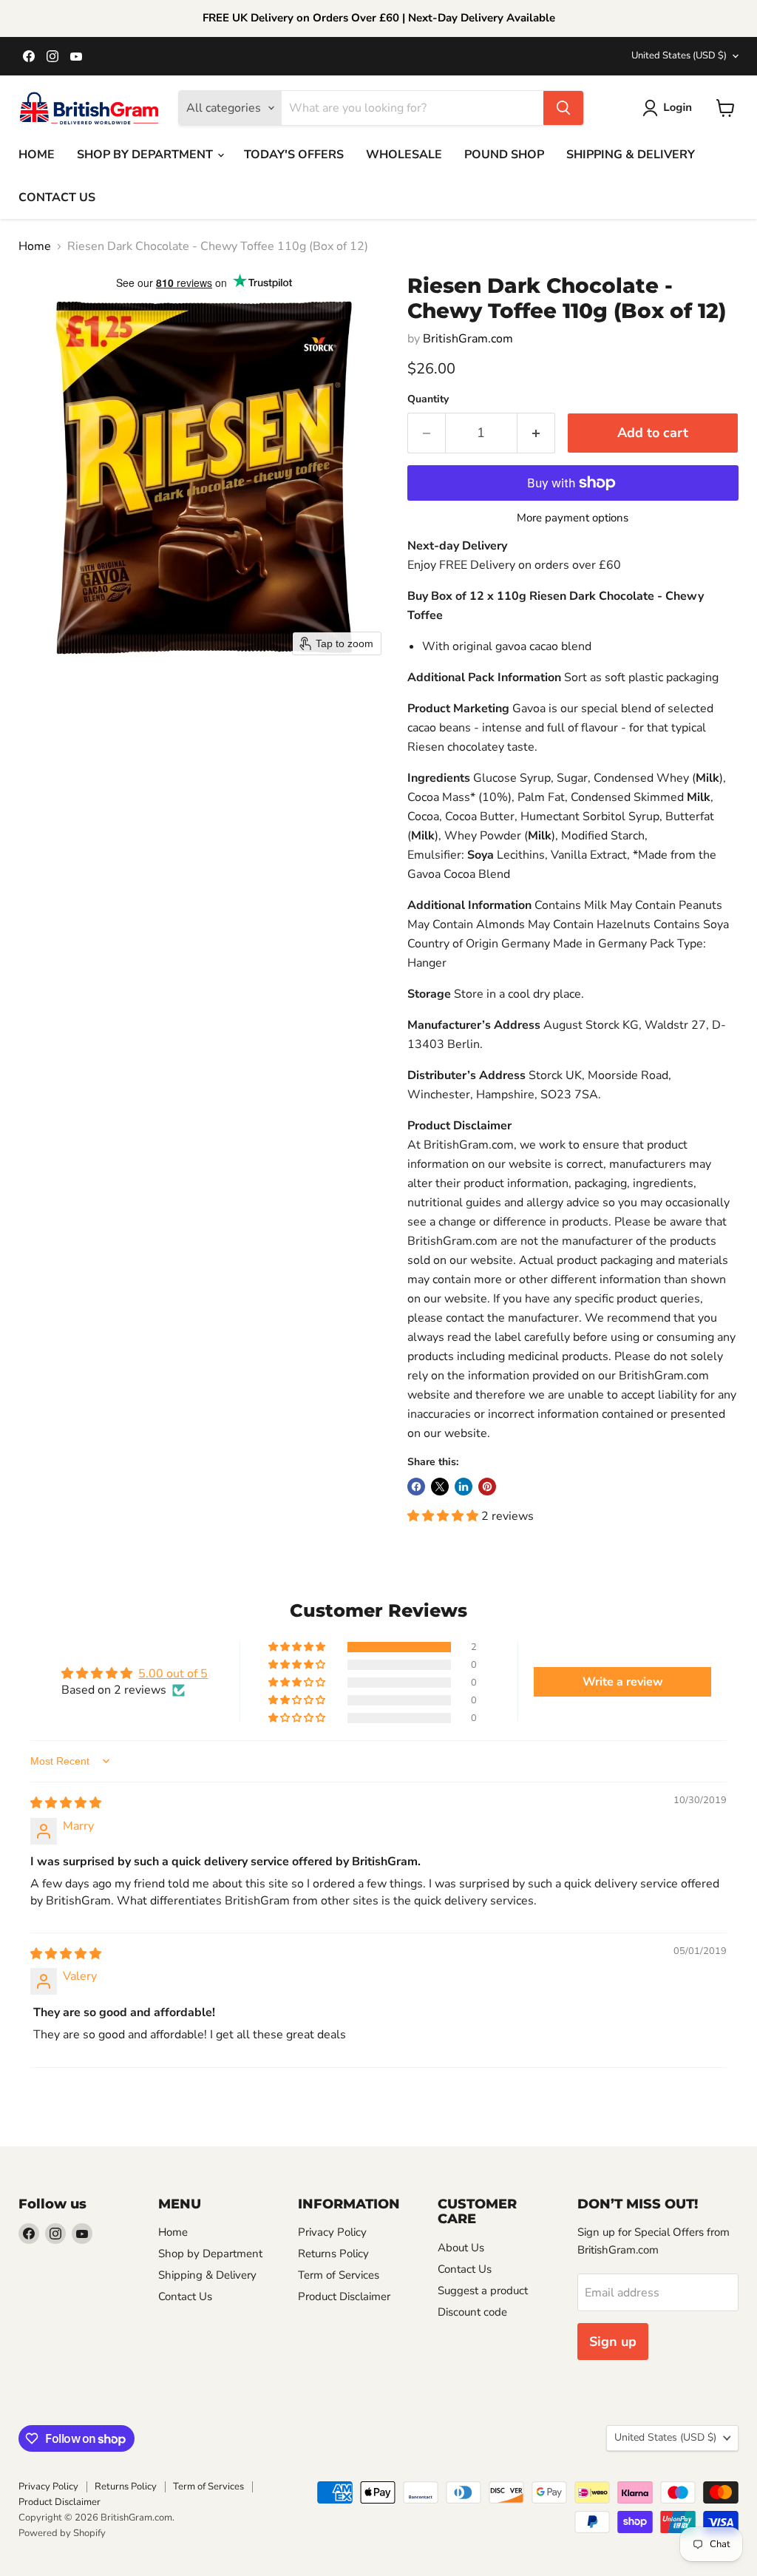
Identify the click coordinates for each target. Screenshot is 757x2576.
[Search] (563, 108)
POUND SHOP (504, 155)
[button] (670, 108)
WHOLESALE (404, 155)
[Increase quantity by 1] (536, 433)
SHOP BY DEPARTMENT (146, 155)
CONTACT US (57, 197)
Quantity (428, 399)
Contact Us (185, 2296)
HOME (37, 155)
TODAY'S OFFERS (294, 155)
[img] (66, 1803)
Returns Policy (333, 2254)
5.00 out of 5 (173, 1674)
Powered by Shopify (62, 2533)
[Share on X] (440, 1487)
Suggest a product (483, 2291)
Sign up (613, 2342)
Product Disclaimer (344, 2296)
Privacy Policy (332, 2232)
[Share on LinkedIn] (464, 1487)
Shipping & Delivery (207, 2275)
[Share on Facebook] (416, 1487)
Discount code (472, 2312)
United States (679, 55)
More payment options (573, 518)
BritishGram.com (468, 339)
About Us (461, 2248)
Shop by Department (210, 2254)
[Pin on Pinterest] (487, 1487)
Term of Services (339, 2275)
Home (35, 246)
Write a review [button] (623, 1682)
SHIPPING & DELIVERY (631, 155)
